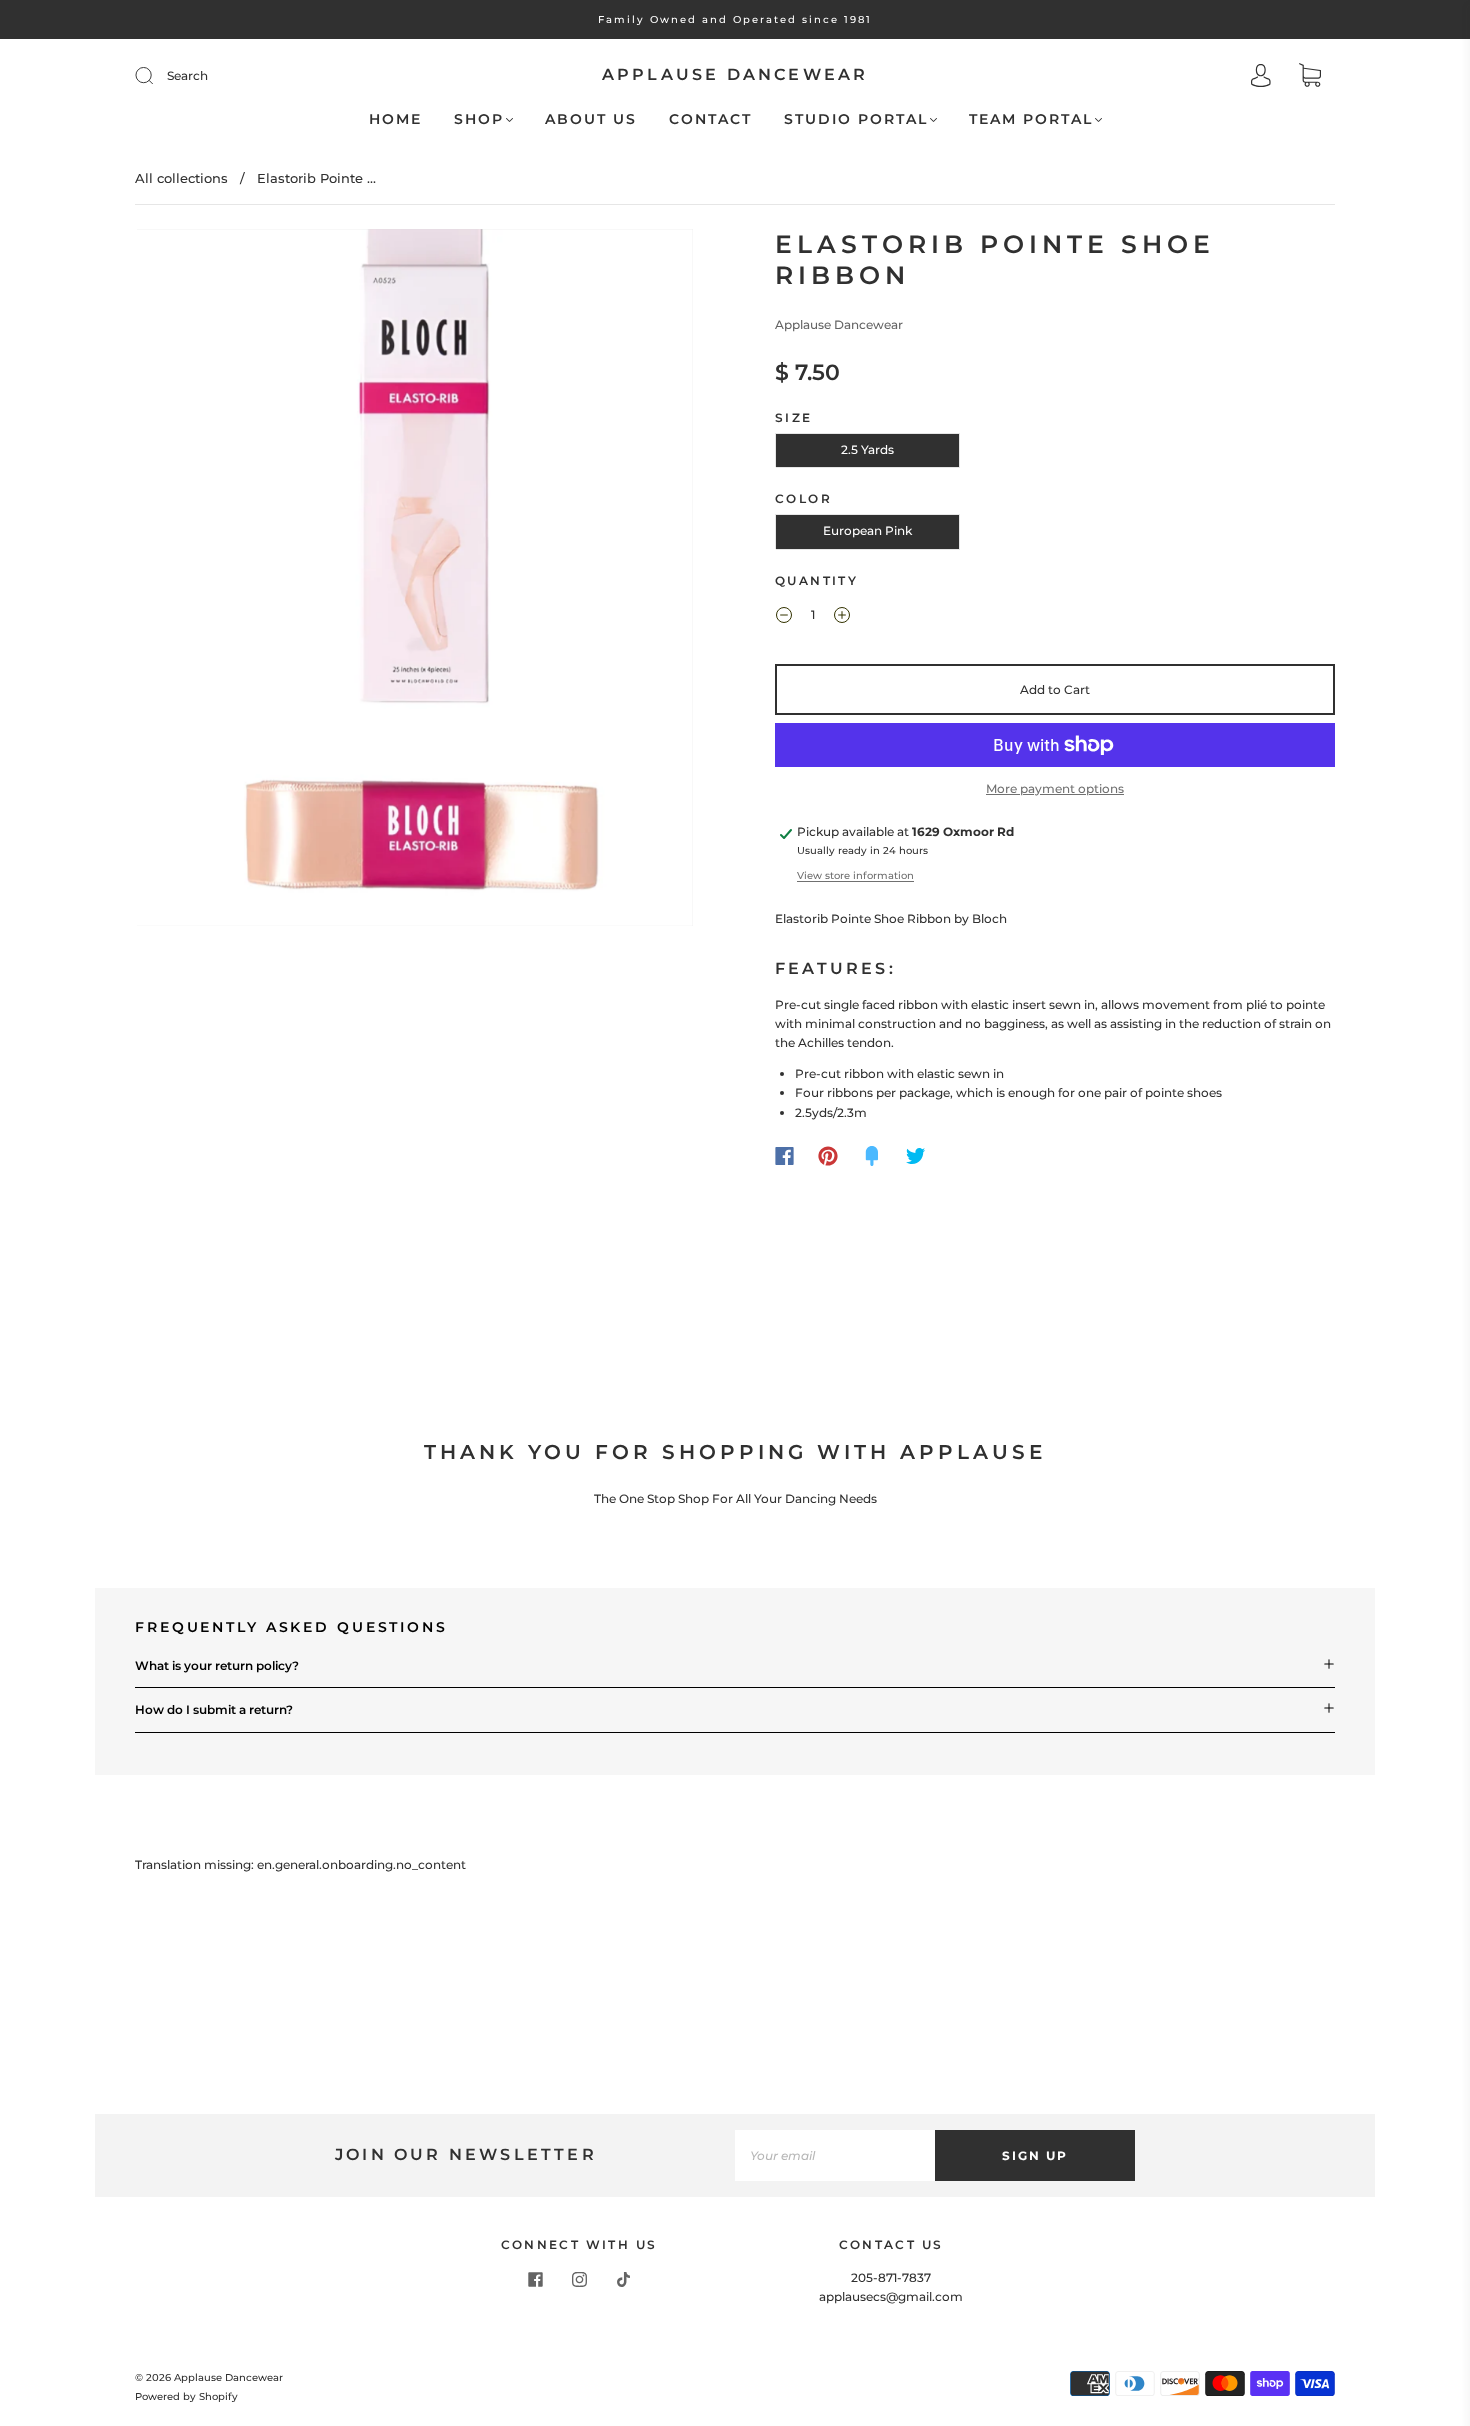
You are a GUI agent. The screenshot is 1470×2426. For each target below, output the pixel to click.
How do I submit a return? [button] (214, 1709)
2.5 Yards (867, 449)
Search (187, 75)
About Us (591, 119)
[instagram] (579, 2280)
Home (395, 119)
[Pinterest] (828, 1156)
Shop (479, 119)
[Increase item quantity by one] (842, 618)
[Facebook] (784, 1156)
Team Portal (1031, 119)
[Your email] (835, 2155)
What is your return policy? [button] (217, 1665)
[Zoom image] (415, 582)
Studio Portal (856, 119)
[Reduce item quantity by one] (784, 618)
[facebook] (535, 2280)
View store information (855, 875)
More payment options (1055, 788)
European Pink (867, 530)
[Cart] (1310, 77)
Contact (710, 119)
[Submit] (157, 76)
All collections (181, 178)
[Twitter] (916, 1156)
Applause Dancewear (735, 74)
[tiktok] (623, 2280)
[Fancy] (872, 1156)
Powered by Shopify (186, 2396)
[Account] (1261, 77)
